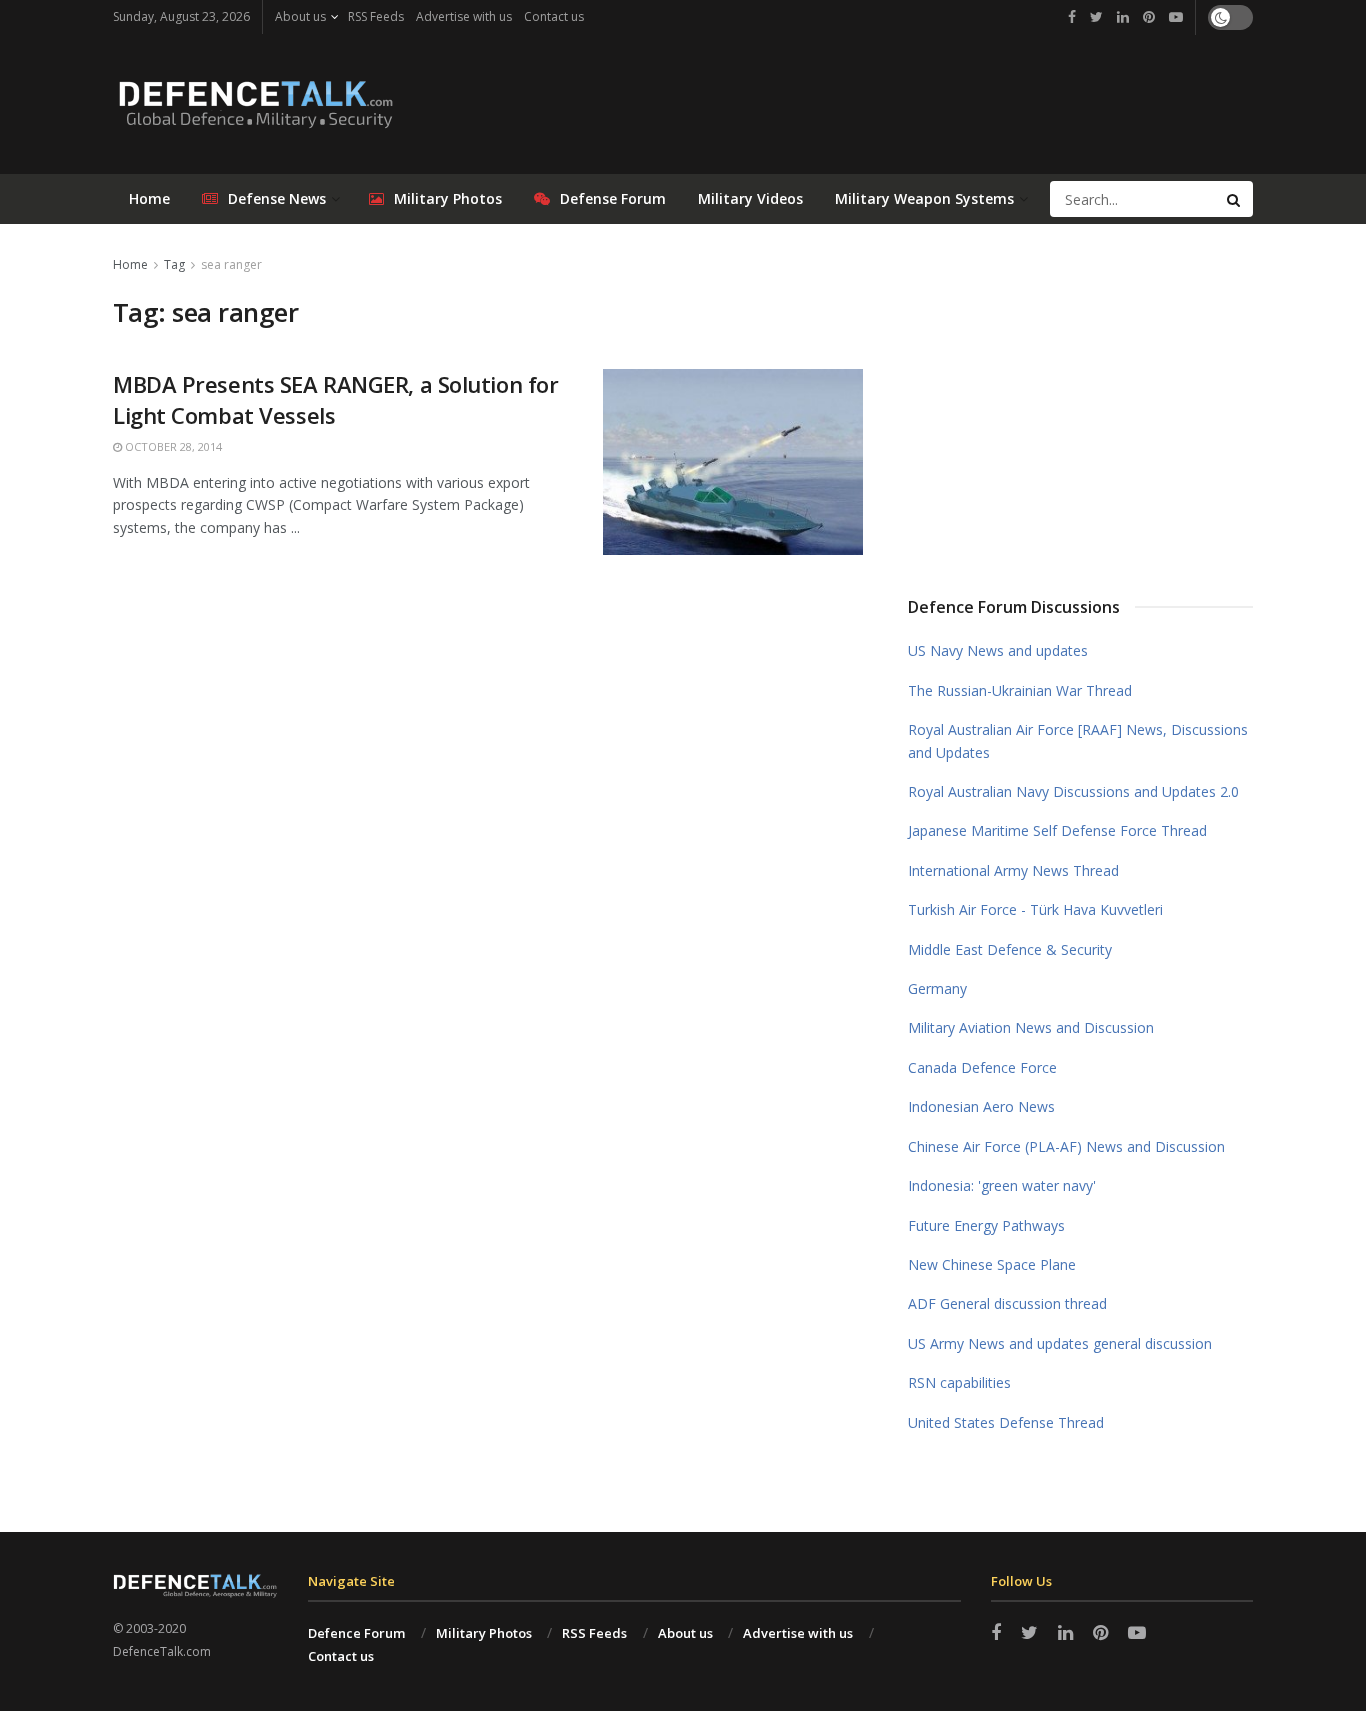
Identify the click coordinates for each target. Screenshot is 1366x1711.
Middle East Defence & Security (1010, 949)
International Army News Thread (1013, 870)
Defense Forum (613, 198)
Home (149, 198)
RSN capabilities (959, 1382)
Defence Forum (356, 1633)
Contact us (554, 16)
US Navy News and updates (998, 650)
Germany (937, 988)
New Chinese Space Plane (992, 1264)
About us (300, 16)
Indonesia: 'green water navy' (1002, 1185)
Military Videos (750, 198)
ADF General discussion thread (1007, 1303)
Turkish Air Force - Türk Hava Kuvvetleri (1035, 909)
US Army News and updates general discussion (1060, 1343)
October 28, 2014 (172, 446)
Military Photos (448, 198)
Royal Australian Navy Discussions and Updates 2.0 (1073, 791)
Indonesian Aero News (981, 1106)
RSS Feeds (376, 16)
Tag (174, 264)
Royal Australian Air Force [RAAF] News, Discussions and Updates (1078, 740)
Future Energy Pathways (986, 1225)
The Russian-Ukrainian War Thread (1020, 690)
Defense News (277, 198)
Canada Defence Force (982, 1067)
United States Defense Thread (1006, 1422)
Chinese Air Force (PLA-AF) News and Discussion (1066, 1146)
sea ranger (231, 264)
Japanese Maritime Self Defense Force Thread (1057, 830)
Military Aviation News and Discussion (1031, 1027)
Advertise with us (464, 16)
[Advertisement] (1081, 403)
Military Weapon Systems (924, 198)
